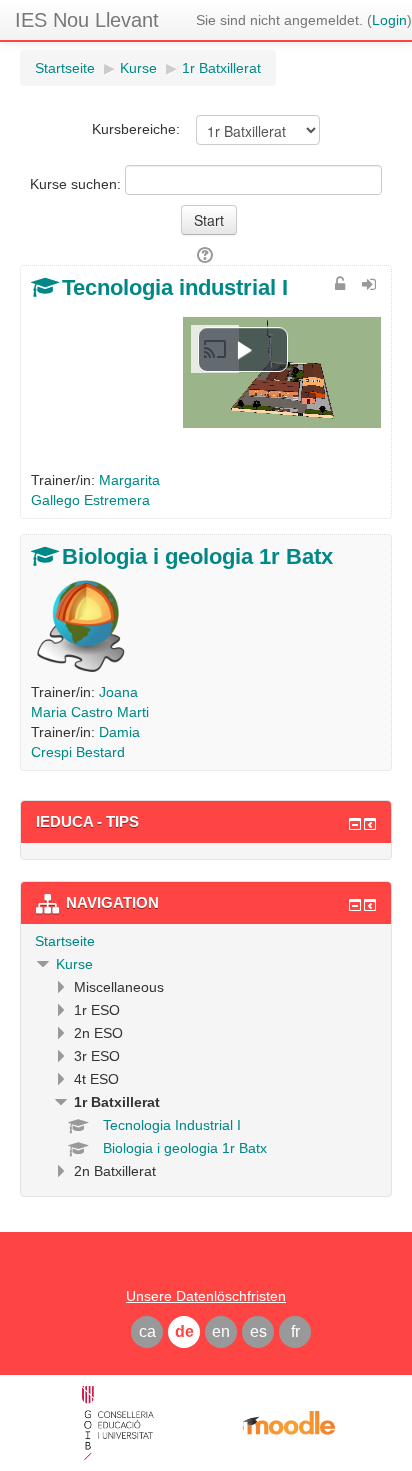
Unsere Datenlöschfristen (206, 1296)
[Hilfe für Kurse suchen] (206, 255)
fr (295, 1331)
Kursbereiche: (136, 129)
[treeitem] (206, 941)
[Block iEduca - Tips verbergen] (355, 824)
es (258, 1331)
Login (389, 20)
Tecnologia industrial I (175, 287)
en (221, 1331)
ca (147, 1331)
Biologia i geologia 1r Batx (197, 556)
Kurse (74, 964)
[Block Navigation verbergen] (355, 905)
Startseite (65, 941)
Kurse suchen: (77, 184)
